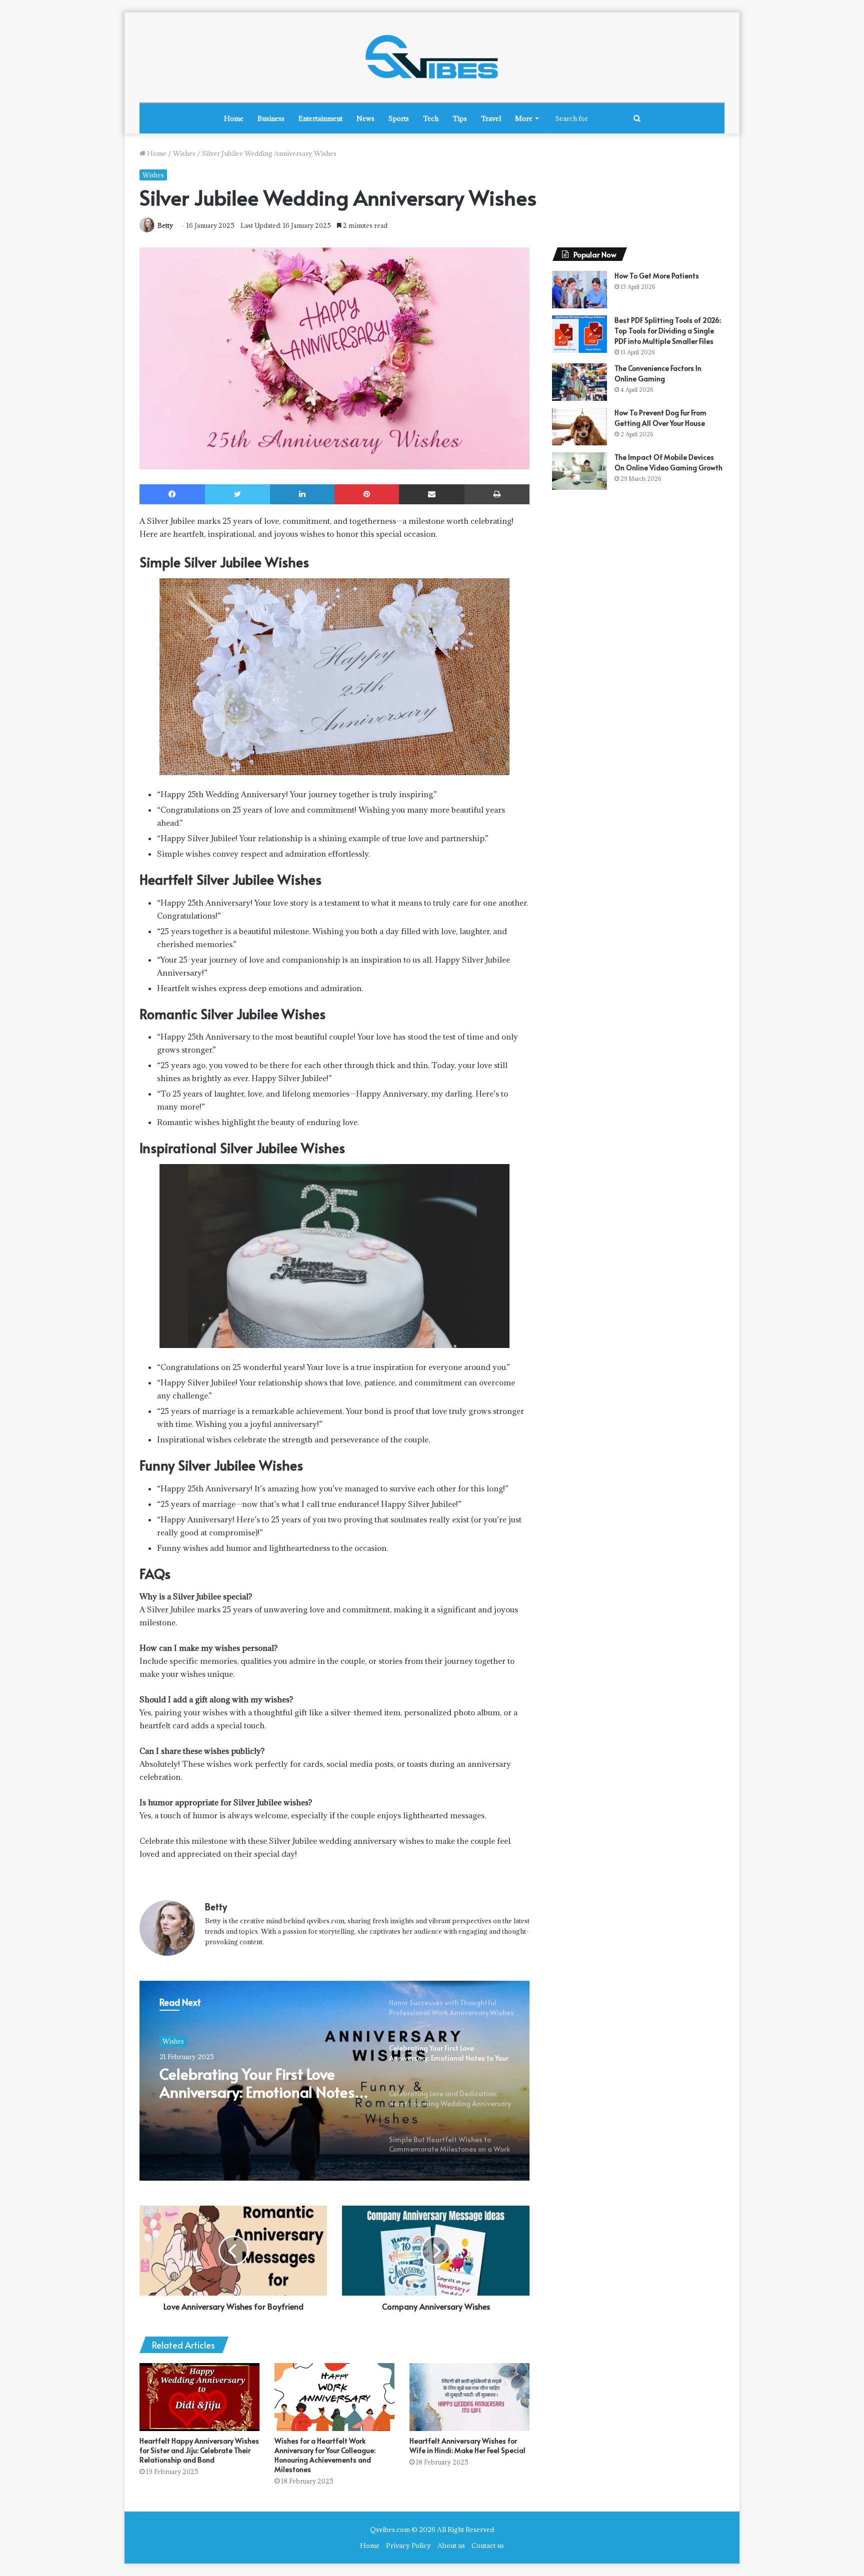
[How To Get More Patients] (579, 290)
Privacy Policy (408, 2546)
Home (234, 118)
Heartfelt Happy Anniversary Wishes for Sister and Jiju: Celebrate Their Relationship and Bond (199, 2450)
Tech (431, 118)
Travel (491, 118)
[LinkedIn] (302, 494)
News (365, 118)
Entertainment (320, 118)
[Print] (497, 494)
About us (451, 2546)
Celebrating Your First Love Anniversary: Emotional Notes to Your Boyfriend (257, 2083)
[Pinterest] (367, 494)
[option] (334, 2081)
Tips (460, 118)
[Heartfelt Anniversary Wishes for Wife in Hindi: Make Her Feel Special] (469, 2397)
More (524, 118)
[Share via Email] (432, 494)
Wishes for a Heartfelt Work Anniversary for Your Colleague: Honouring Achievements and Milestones (325, 2455)
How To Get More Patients (657, 276)
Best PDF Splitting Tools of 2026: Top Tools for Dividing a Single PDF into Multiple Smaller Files (668, 331)
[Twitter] (237, 494)
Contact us (488, 2546)
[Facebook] (172, 494)
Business (271, 118)
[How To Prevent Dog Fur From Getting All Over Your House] (579, 427)
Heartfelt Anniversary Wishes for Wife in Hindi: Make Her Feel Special (467, 2446)
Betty (165, 225)
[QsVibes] (432, 57)
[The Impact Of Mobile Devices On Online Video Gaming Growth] (579, 471)
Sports (399, 118)
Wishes (184, 153)
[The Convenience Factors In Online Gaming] (579, 382)
